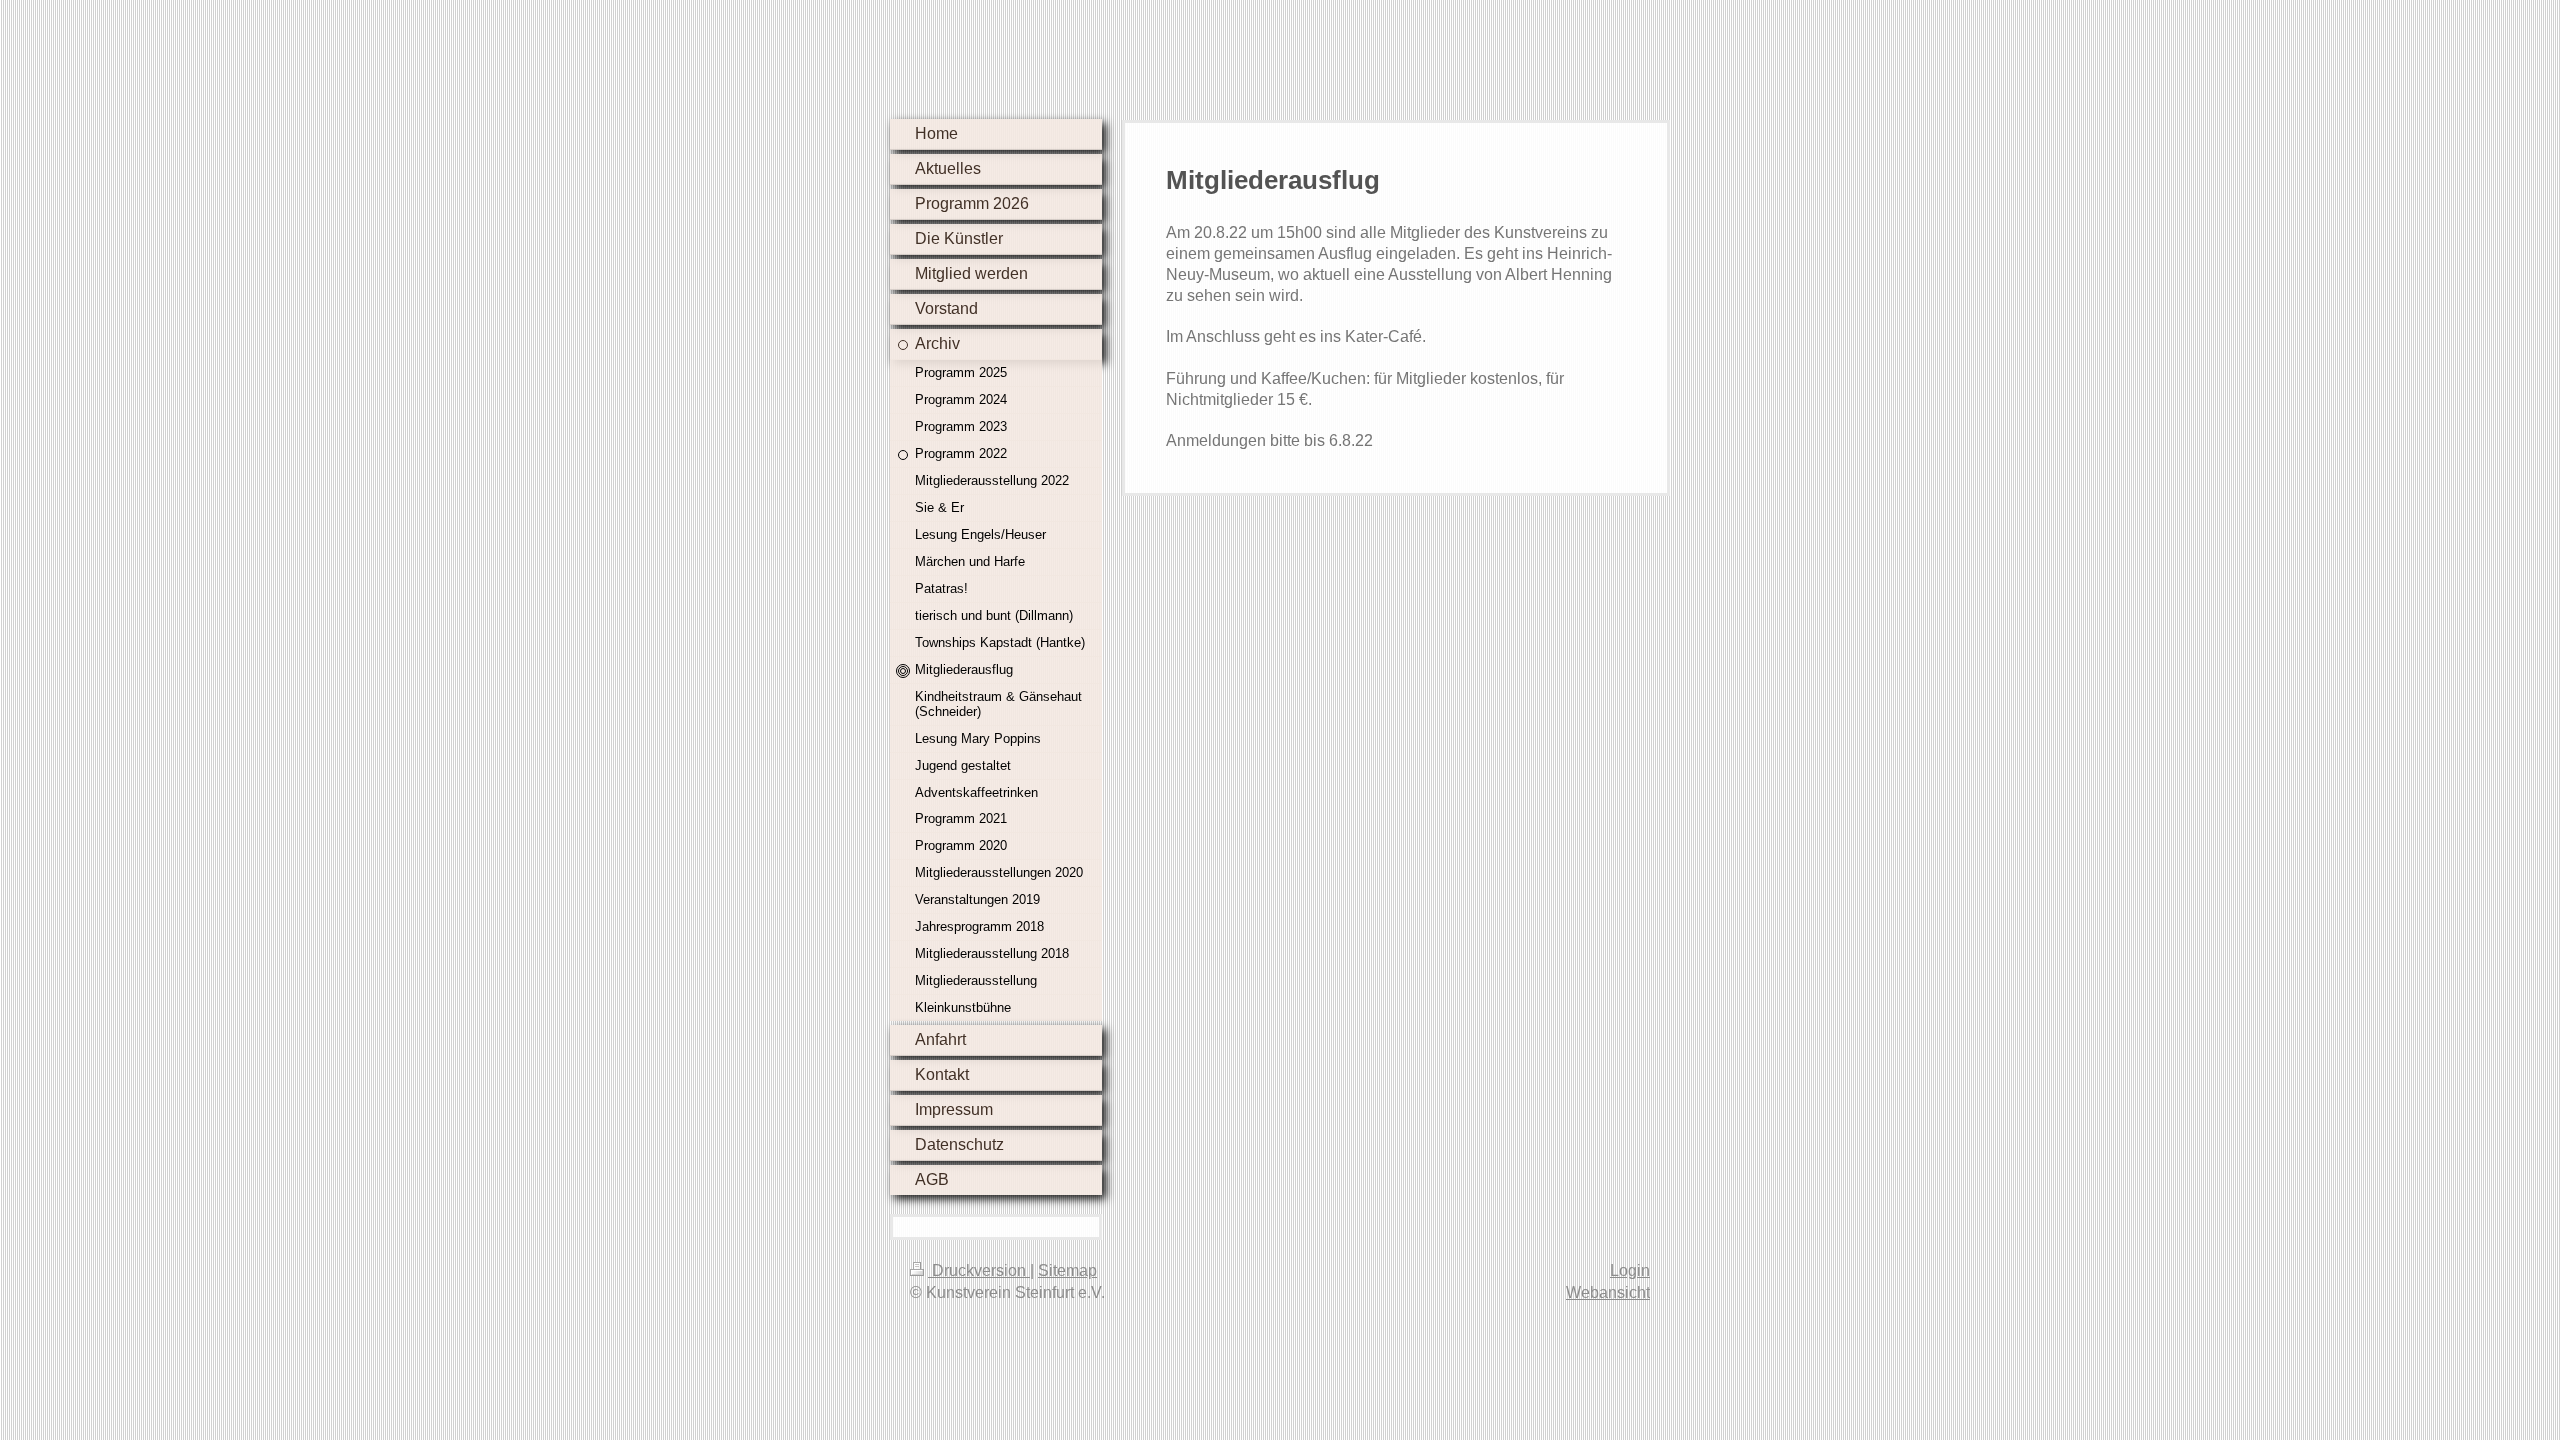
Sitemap (1067, 1270)
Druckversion (979, 1270)
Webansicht (1608, 1292)
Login (1630, 1270)
